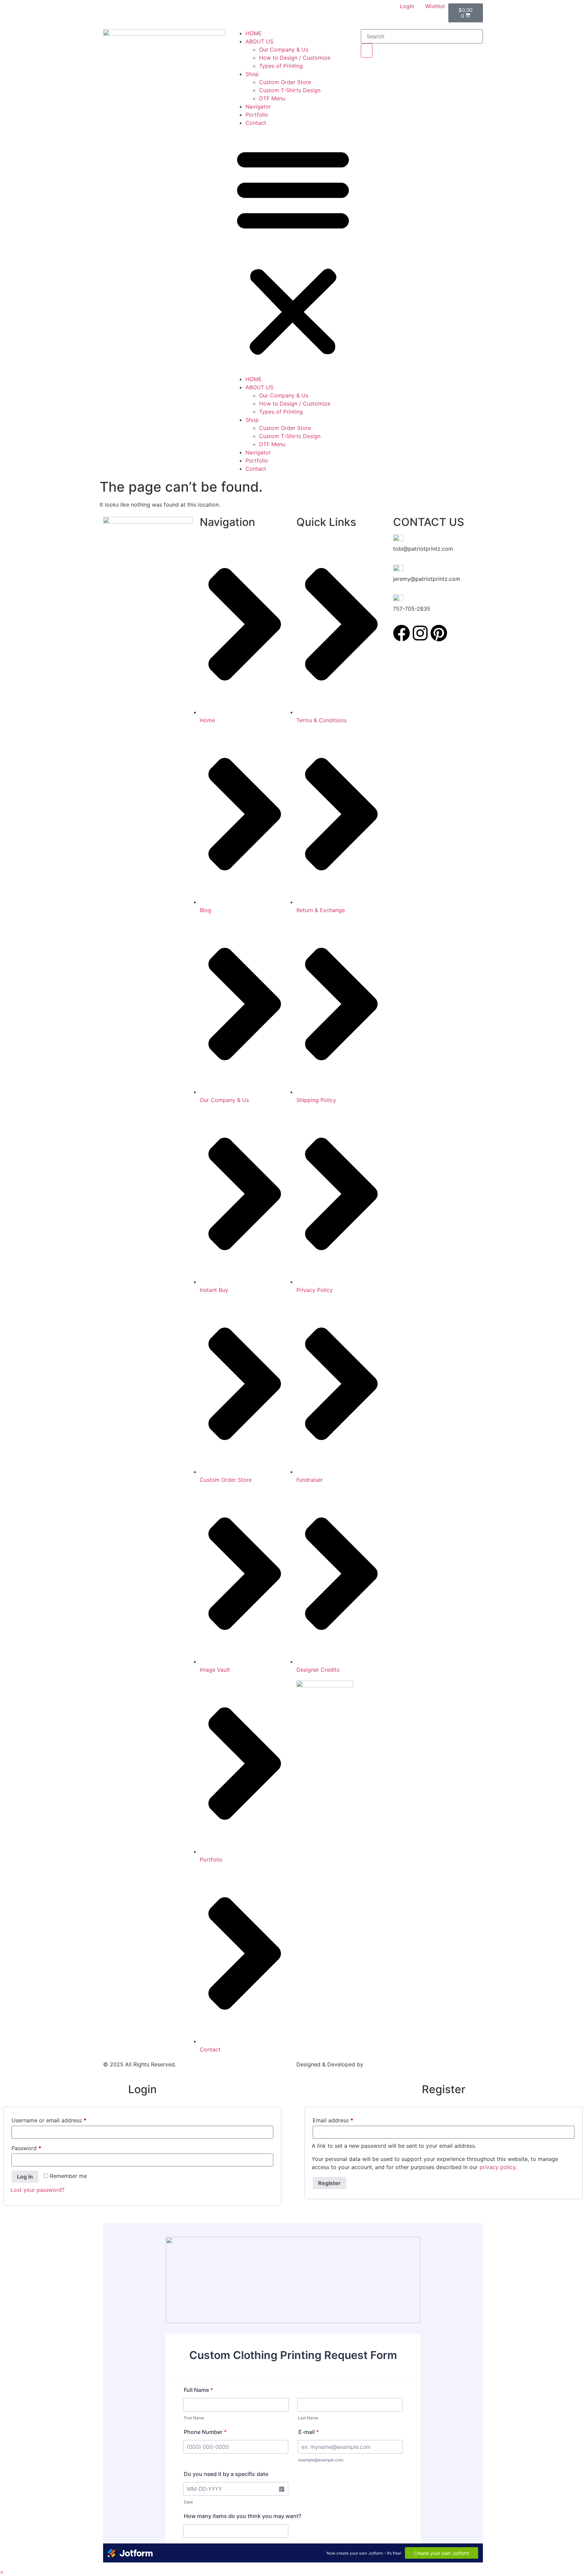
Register (329, 2183)
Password (38, 2147)
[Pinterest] (439, 633)
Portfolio (257, 115)
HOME (254, 33)
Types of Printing (281, 66)
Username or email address (60, 2119)
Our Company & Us (284, 50)
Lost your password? (37, 2190)
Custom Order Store (285, 82)
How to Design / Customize (295, 58)
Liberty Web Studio (390, 2064)
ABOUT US (259, 41)
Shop (252, 74)
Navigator (258, 106)
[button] (293, 251)
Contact (256, 123)
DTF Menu (272, 98)
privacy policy (497, 2167)
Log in (25, 2177)
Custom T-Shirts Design (290, 90)
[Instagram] (420, 633)
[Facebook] (402, 633)
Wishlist (435, 6)
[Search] (367, 51)
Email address (344, 2119)
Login (407, 6)
